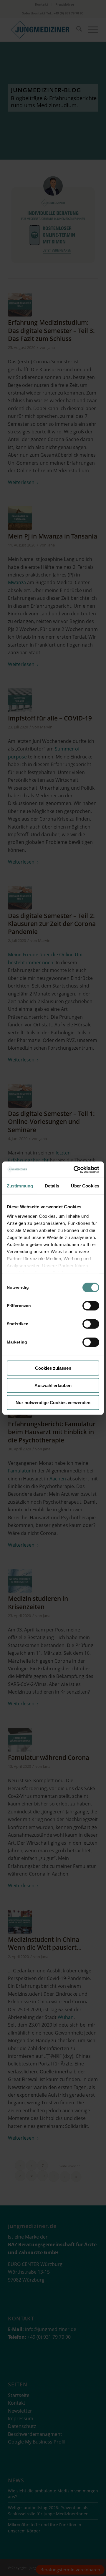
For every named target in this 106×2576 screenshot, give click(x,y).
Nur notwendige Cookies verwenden (53, 1403)
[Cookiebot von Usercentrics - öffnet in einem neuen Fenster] (75, 1169)
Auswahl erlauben (53, 1385)
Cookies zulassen (53, 1368)
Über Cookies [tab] (85, 1186)
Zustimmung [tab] (20, 1186)
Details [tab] (52, 1186)
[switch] (91, 1306)
